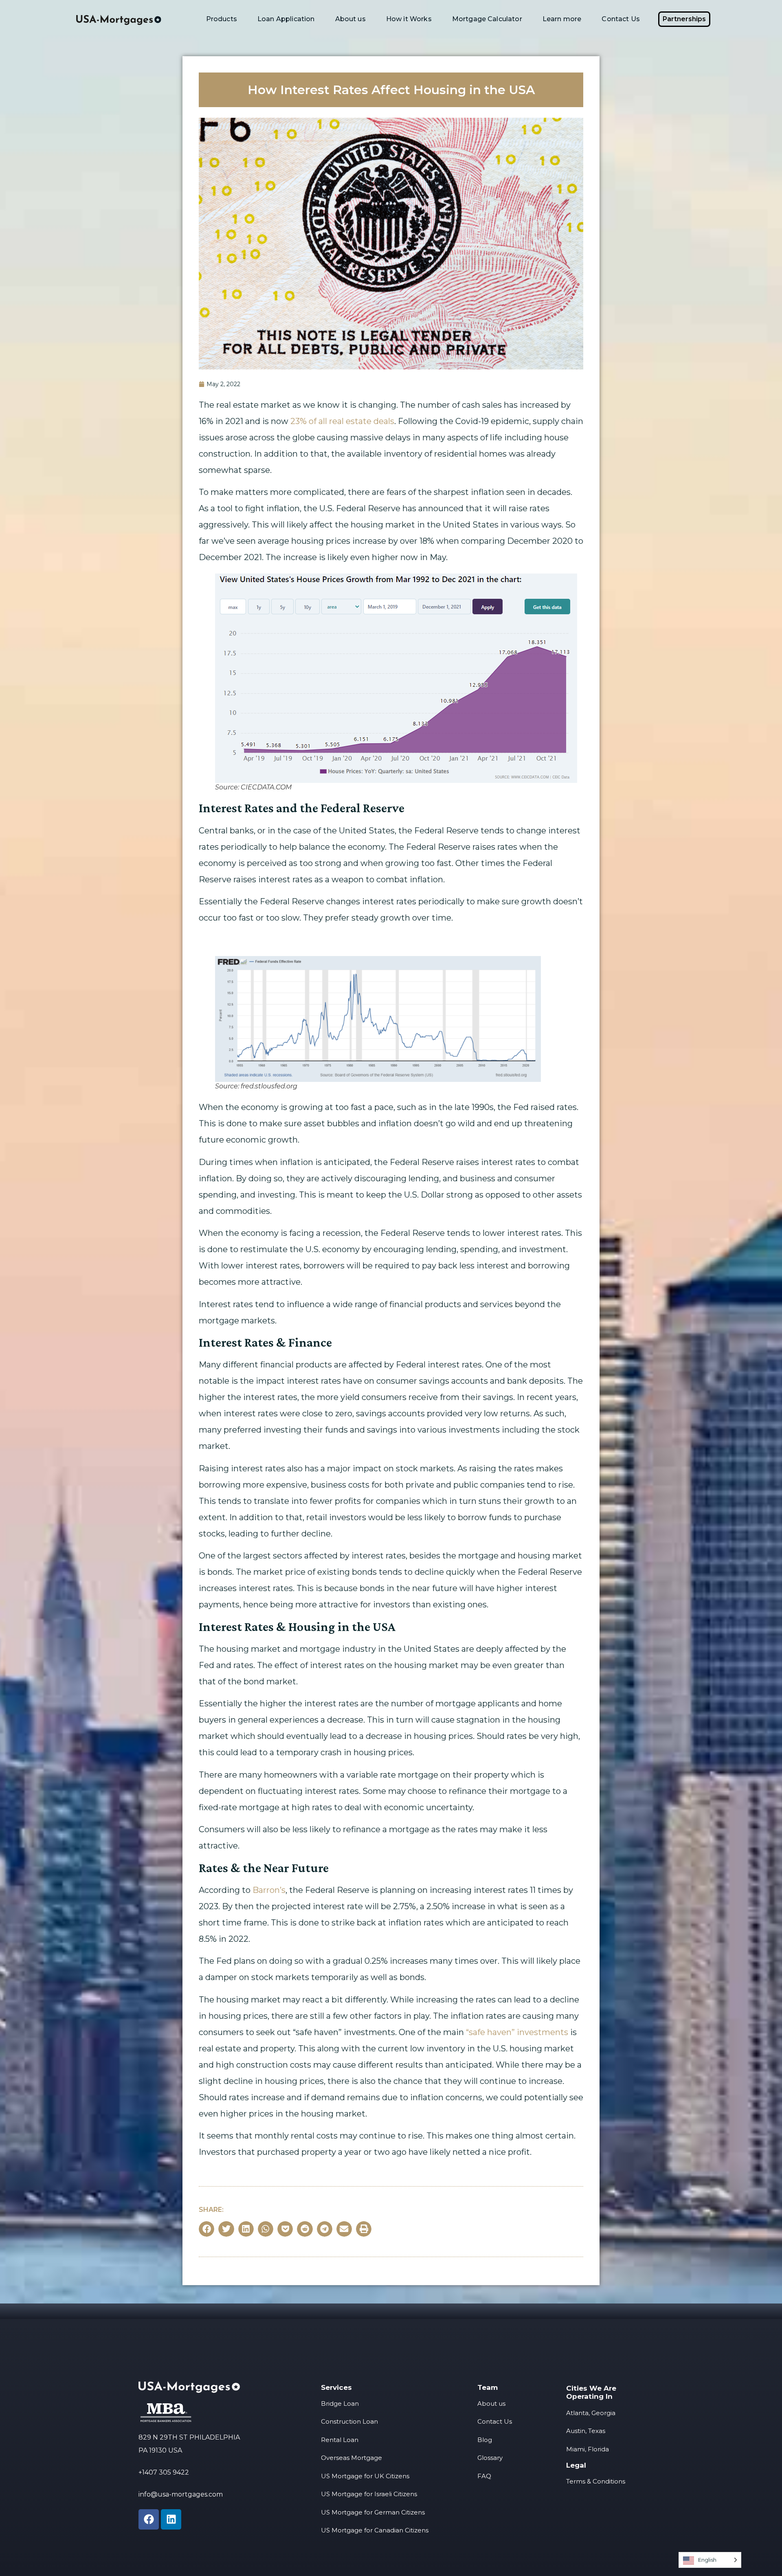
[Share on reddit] (305, 2229)
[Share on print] (364, 2229)
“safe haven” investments (517, 2032)
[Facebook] (149, 2519)
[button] (684, 19)
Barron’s (269, 1890)
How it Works (409, 19)
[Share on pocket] (285, 2229)
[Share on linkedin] (246, 2229)
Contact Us (621, 19)
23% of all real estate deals (342, 421)
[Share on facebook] (206, 2229)
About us (350, 19)
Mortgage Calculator (487, 19)
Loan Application (286, 19)
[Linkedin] (171, 2519)
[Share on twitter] (226, 2229)
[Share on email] (344, 2229)
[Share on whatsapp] (266, 2229)
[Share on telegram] (325, 2229)
